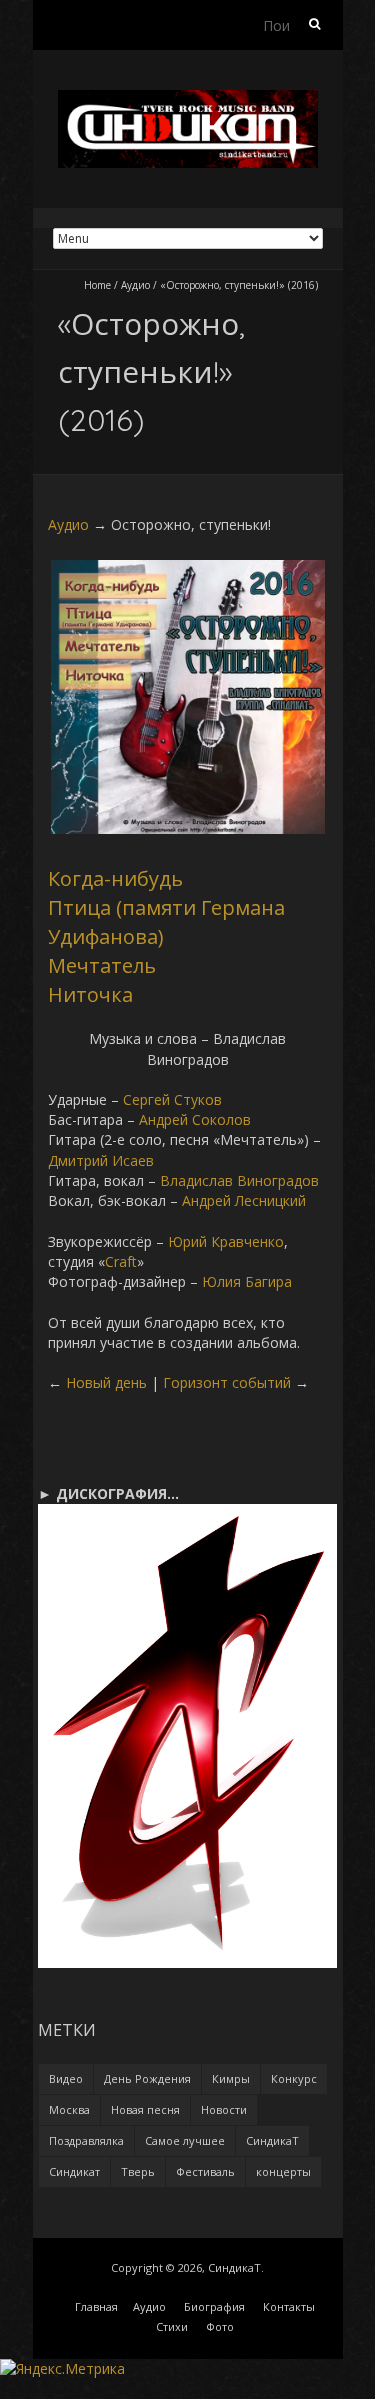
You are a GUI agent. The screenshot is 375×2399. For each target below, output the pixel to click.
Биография (214, 2306)
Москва (69, 2109)
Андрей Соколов (195, 1119)
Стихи (172, 2326)
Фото (220, 2326)
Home (97, 285)
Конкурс (294, 2078)
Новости (224, 2109)
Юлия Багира (247, 1281)
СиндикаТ (272, 2140)
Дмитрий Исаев (101, 1160)
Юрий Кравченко (226, 1241)
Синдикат (74, 2171)
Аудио (135, 285)
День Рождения (147, 2078)
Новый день (106, 1382)
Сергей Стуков (172, 1099)
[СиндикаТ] (188, 99)
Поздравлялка (86, 2140)
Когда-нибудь (115, 878)
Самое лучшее (185, 2140)
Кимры (231, 2078)
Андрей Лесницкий (244, 1200)
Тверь (138, 2171)
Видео (66, 2078)
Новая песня (145, 2109)
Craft (121, 1261)
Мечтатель (102, 965)
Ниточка (90, 994)
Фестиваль (205, 2171)
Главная (96, 2306)
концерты (283, 2171)
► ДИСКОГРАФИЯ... (108, 1493)
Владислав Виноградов (239, 1180)
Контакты (289, 2306)
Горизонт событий (227, 1382)
